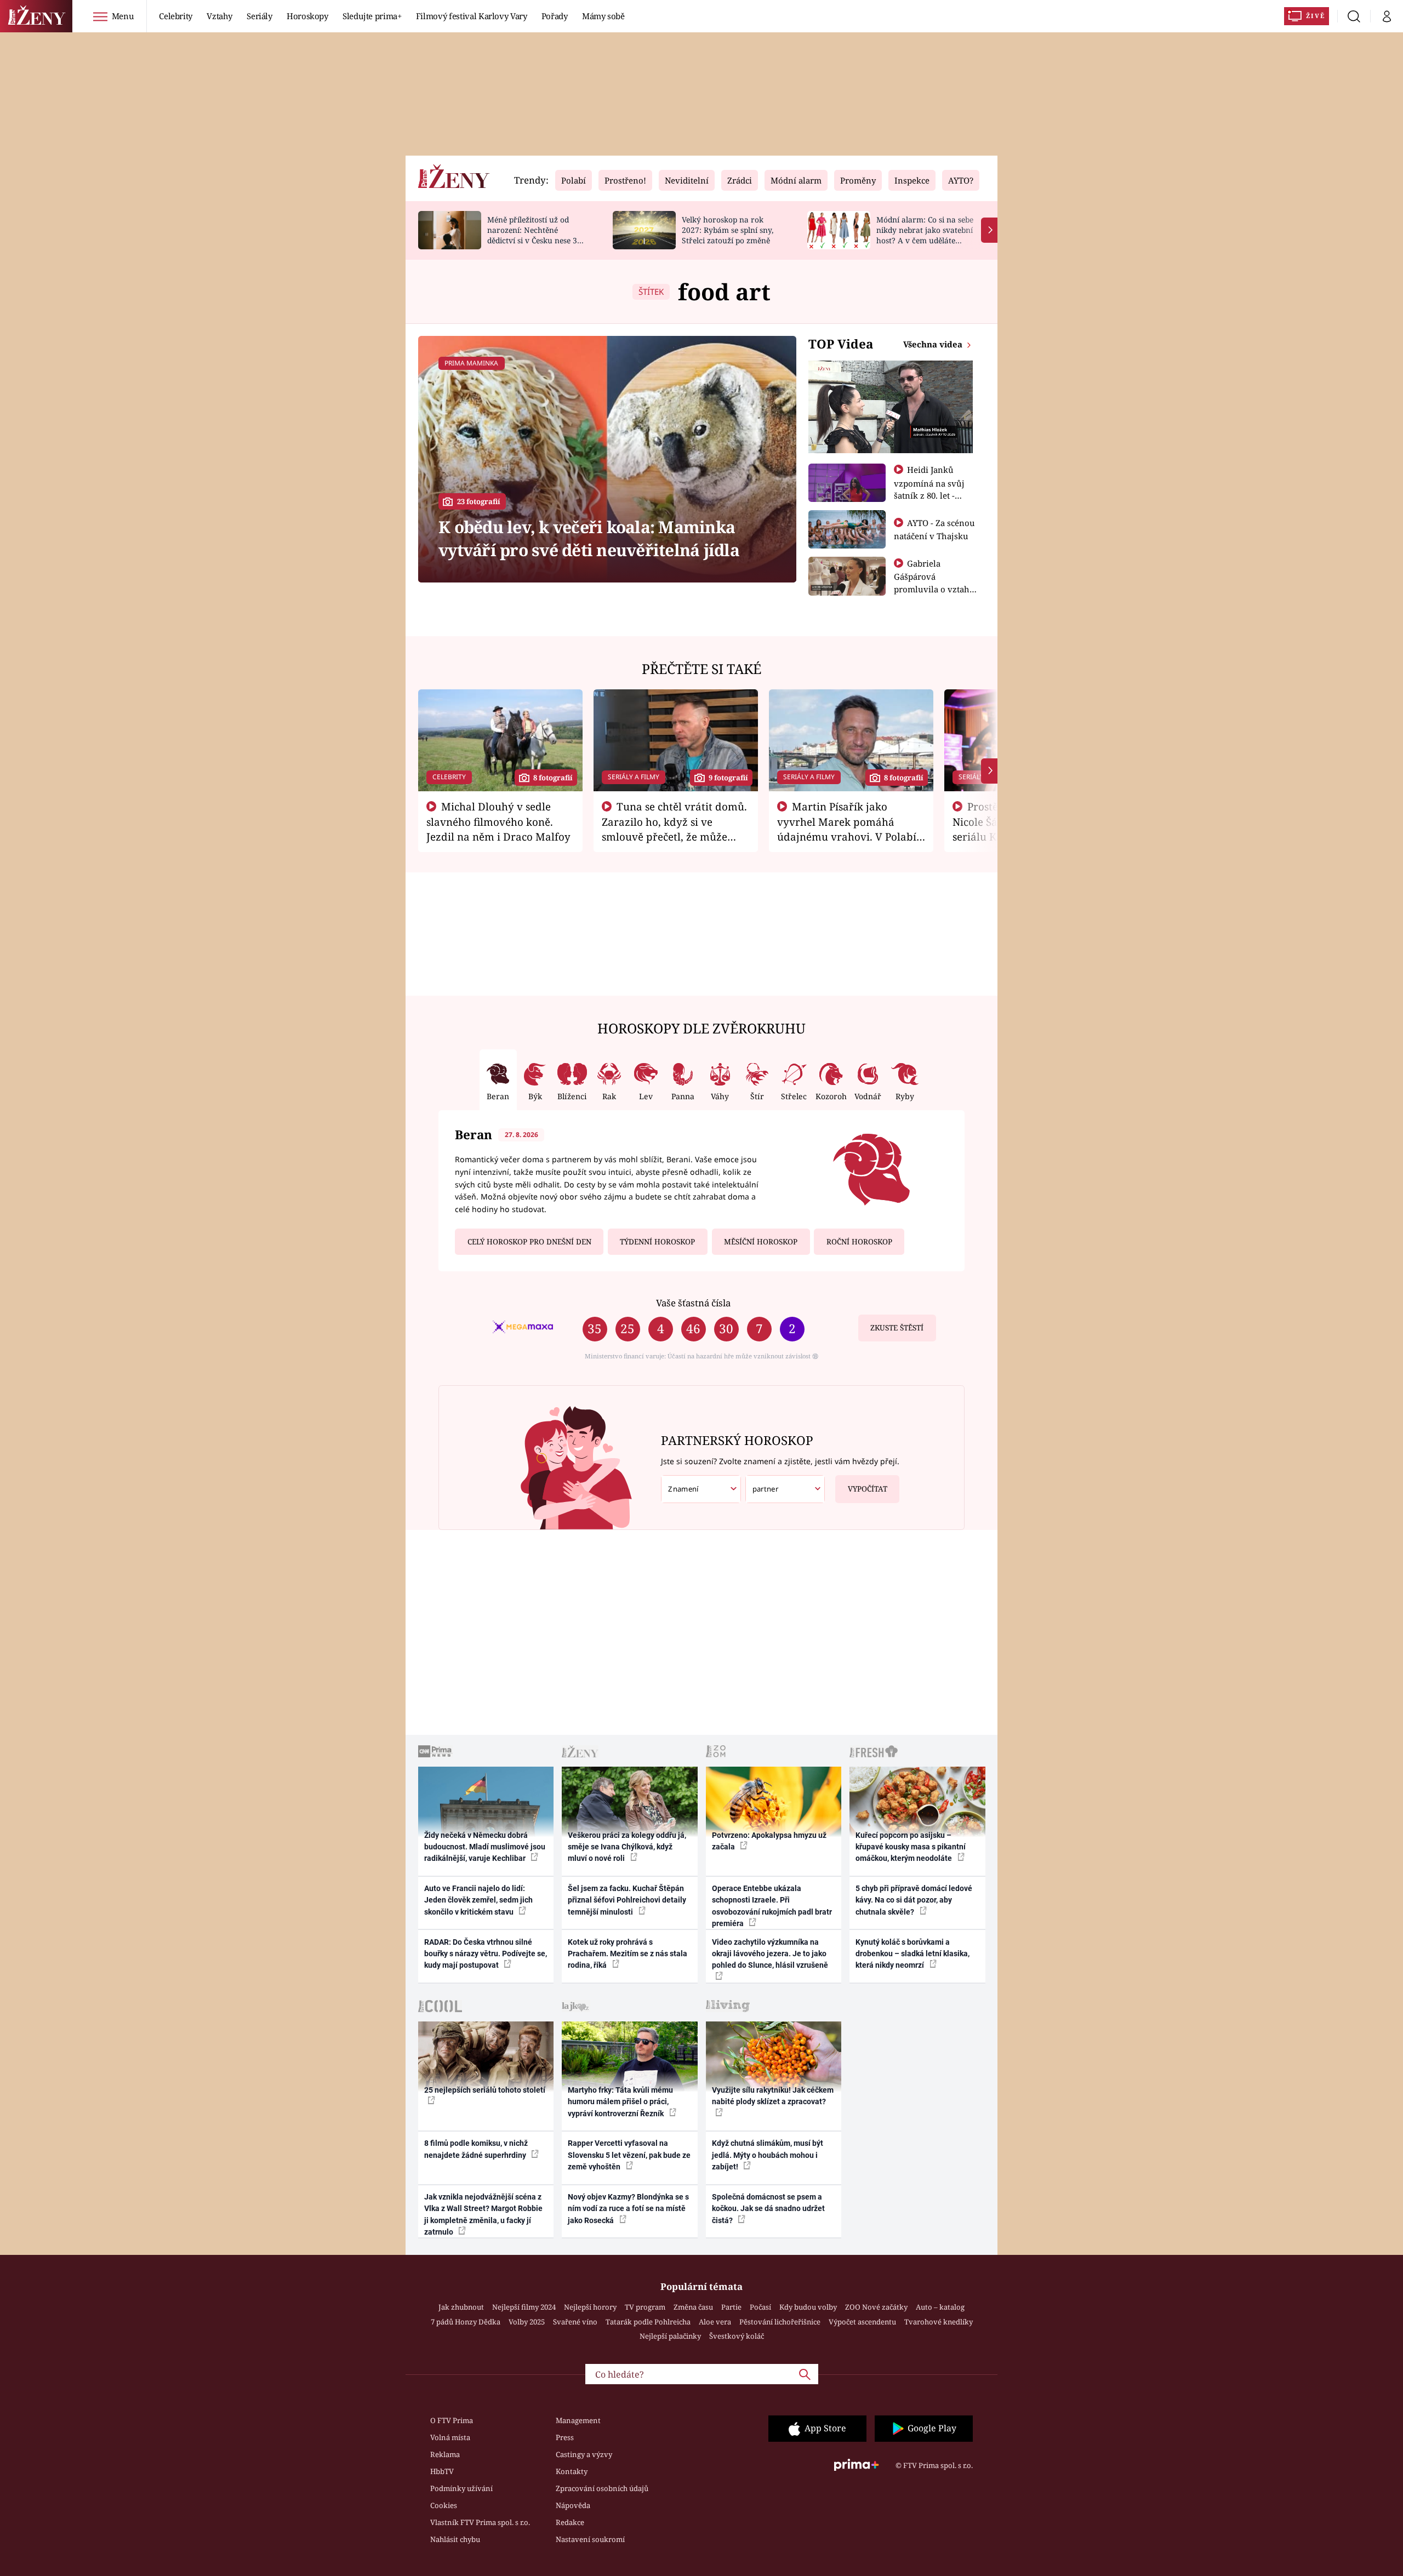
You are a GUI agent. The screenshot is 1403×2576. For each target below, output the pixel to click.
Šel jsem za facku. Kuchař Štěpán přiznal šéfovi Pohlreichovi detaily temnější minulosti (627, 1900)
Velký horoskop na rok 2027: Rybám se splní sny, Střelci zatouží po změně (728, 230)
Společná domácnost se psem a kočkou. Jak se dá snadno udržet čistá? (768, 2209)
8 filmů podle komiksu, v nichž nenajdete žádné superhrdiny (476, 2149)
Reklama (445, 2454)
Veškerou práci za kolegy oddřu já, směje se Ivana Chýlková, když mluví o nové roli (627, 1847)
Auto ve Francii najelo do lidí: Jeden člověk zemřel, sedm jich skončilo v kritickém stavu (478, 1900)
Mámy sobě (603, 16)
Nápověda (573, 2505)
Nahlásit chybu (455, 2539)
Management (578, 2420)
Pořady (555, 16)
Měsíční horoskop (761, 1242)
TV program (645, 2307)
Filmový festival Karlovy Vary (472, 16)
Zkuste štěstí (897, 1328)
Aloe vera (715, 2322)
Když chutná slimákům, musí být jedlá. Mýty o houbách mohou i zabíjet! (768, 2155)
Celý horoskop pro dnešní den (529, 1242)
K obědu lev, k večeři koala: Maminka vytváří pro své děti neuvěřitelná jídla (589, 538)
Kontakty (572, 2471)
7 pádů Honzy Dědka (466, 2322)
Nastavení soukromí (590, 2539)
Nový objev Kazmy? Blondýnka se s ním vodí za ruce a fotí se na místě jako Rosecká (628, 2209)
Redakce (570, 2522)
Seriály (260, 16)
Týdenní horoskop (657, 1242)
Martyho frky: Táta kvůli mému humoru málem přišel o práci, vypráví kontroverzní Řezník (620, 2102)
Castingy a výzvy (584, 2454)
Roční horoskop (859, 1242)
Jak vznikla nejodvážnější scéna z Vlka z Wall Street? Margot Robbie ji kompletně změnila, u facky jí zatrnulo (483, 2214)
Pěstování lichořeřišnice (780, 2322)
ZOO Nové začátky (876, 2307)
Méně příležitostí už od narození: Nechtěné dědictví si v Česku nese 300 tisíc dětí (537, 235)
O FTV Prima (452, 2420)
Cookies (444, 2505)
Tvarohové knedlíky (939, 2322)
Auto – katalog (940, 2307)
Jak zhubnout (461, 2307)
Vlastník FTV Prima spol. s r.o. (480, 2522)
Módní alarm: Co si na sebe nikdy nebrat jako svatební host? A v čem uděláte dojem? (925, 235)
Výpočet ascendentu (862, 2322)
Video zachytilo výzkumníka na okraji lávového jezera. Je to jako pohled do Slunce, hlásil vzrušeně (770, 1954)
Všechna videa (934, 344)
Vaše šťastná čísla (693, 1303)
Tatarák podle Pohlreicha (648, 2322)
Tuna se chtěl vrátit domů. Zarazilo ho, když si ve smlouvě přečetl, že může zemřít (675, 829)
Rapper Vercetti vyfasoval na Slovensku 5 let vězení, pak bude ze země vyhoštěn (629, 2155)
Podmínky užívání (461, 2488)
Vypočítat (868, 1489)
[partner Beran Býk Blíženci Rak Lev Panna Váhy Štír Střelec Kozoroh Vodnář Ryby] (785, 1489)
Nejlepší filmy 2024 (524, 2307)
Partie (731, 2307)
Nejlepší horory (590, 2307)
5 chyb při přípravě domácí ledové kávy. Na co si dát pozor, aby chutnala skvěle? (914, 1900)
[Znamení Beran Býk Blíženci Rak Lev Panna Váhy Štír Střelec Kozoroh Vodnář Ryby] (701, 1489)
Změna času (693, 2307)
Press (565, 2437)
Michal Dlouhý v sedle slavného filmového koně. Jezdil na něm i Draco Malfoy (498, 821)
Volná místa (450, 2437)
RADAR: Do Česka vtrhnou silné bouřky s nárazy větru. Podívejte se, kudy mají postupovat (486, 1954)
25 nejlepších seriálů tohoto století (485, 2090)
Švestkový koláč (737, 2336)
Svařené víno (575, 2322)
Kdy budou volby (808, 2307)
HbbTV (442, 2471)
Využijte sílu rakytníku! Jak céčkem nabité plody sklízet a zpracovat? (773, 2096)
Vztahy (219, 16)
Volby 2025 (527, 2322)
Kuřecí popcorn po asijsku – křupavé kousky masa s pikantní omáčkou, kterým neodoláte (911, 1847)
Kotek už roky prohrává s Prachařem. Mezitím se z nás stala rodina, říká (628, 1954)
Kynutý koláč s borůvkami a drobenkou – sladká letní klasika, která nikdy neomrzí (912, 1954)
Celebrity (176, 16)
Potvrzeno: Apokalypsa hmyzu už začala (769, 1841)
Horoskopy (307, 16)
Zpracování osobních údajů (602, 2488)
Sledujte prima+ (372, 16)
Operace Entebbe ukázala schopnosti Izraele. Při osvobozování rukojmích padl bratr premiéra (772, 1906)
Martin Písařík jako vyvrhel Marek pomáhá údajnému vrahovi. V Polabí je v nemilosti (847, 829)
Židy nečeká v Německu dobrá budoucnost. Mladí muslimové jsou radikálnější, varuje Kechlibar (485, 1847)
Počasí (760, 2307)
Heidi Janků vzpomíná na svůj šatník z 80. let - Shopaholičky (929, 489)
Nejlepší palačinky (670, 2336)
